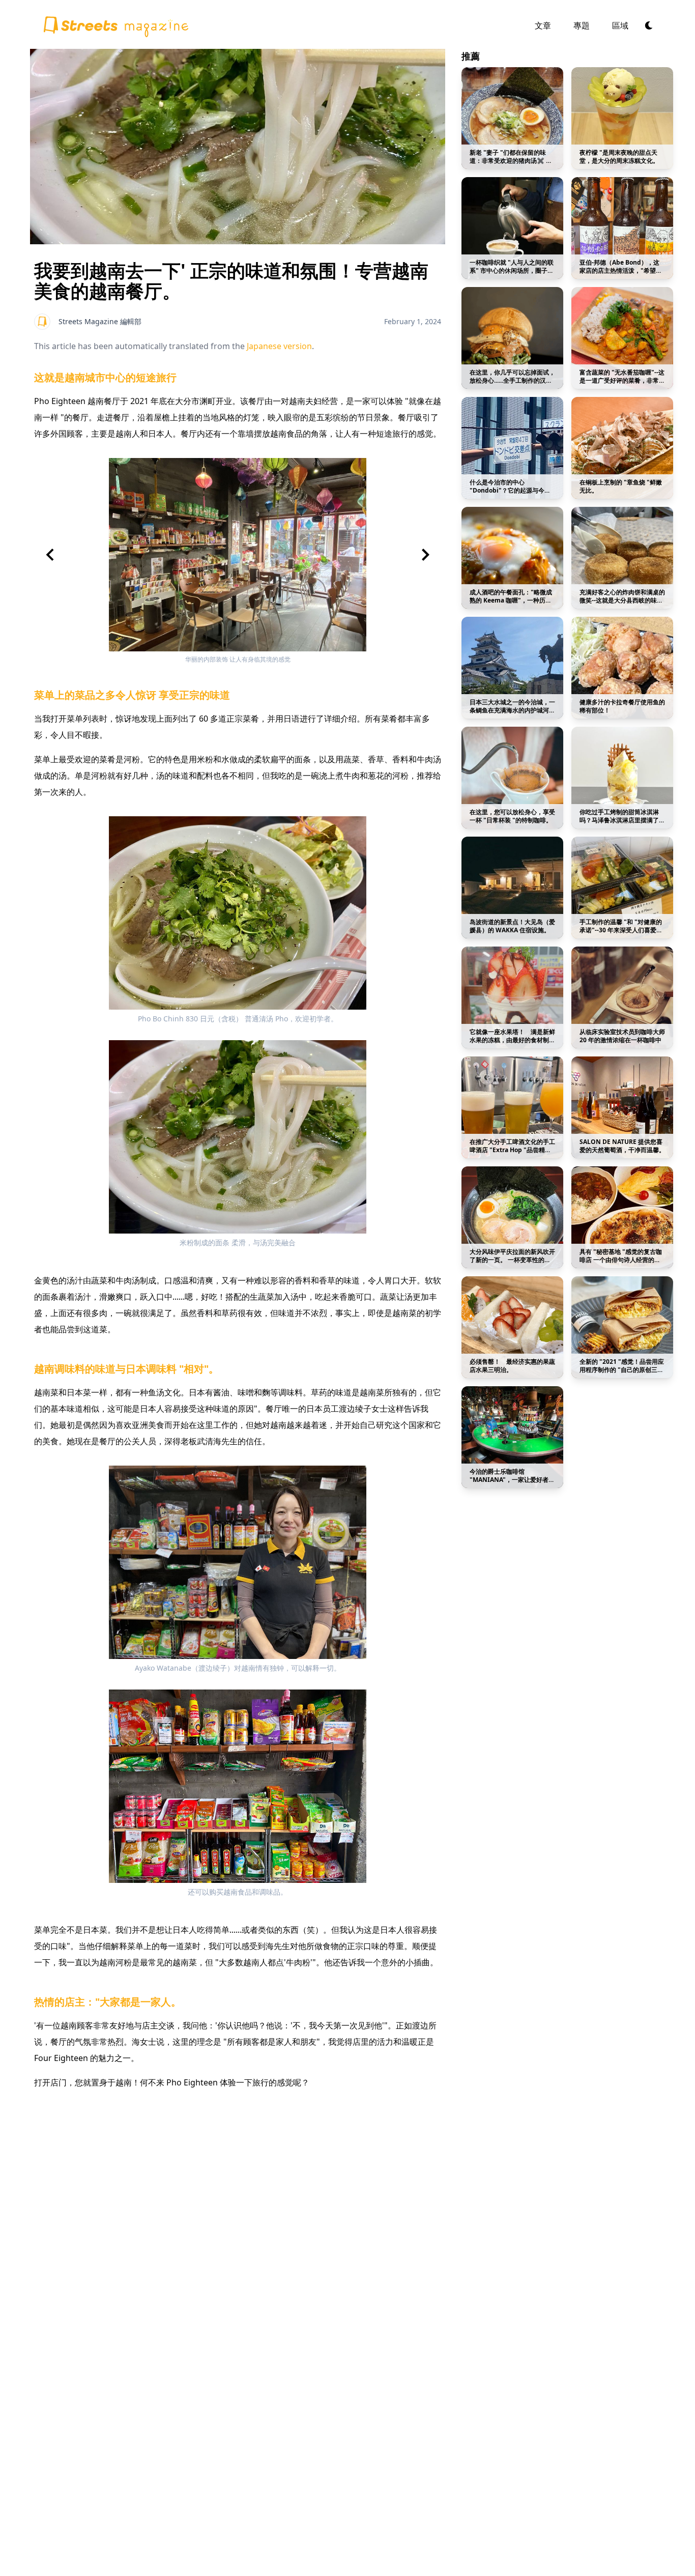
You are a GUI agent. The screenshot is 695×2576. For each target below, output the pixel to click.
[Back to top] (115, 24)
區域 (620, 25)
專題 (582, 25)
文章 (543, 25)
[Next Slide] (425, 555)
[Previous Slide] (50, 555)
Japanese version (279, 346)
